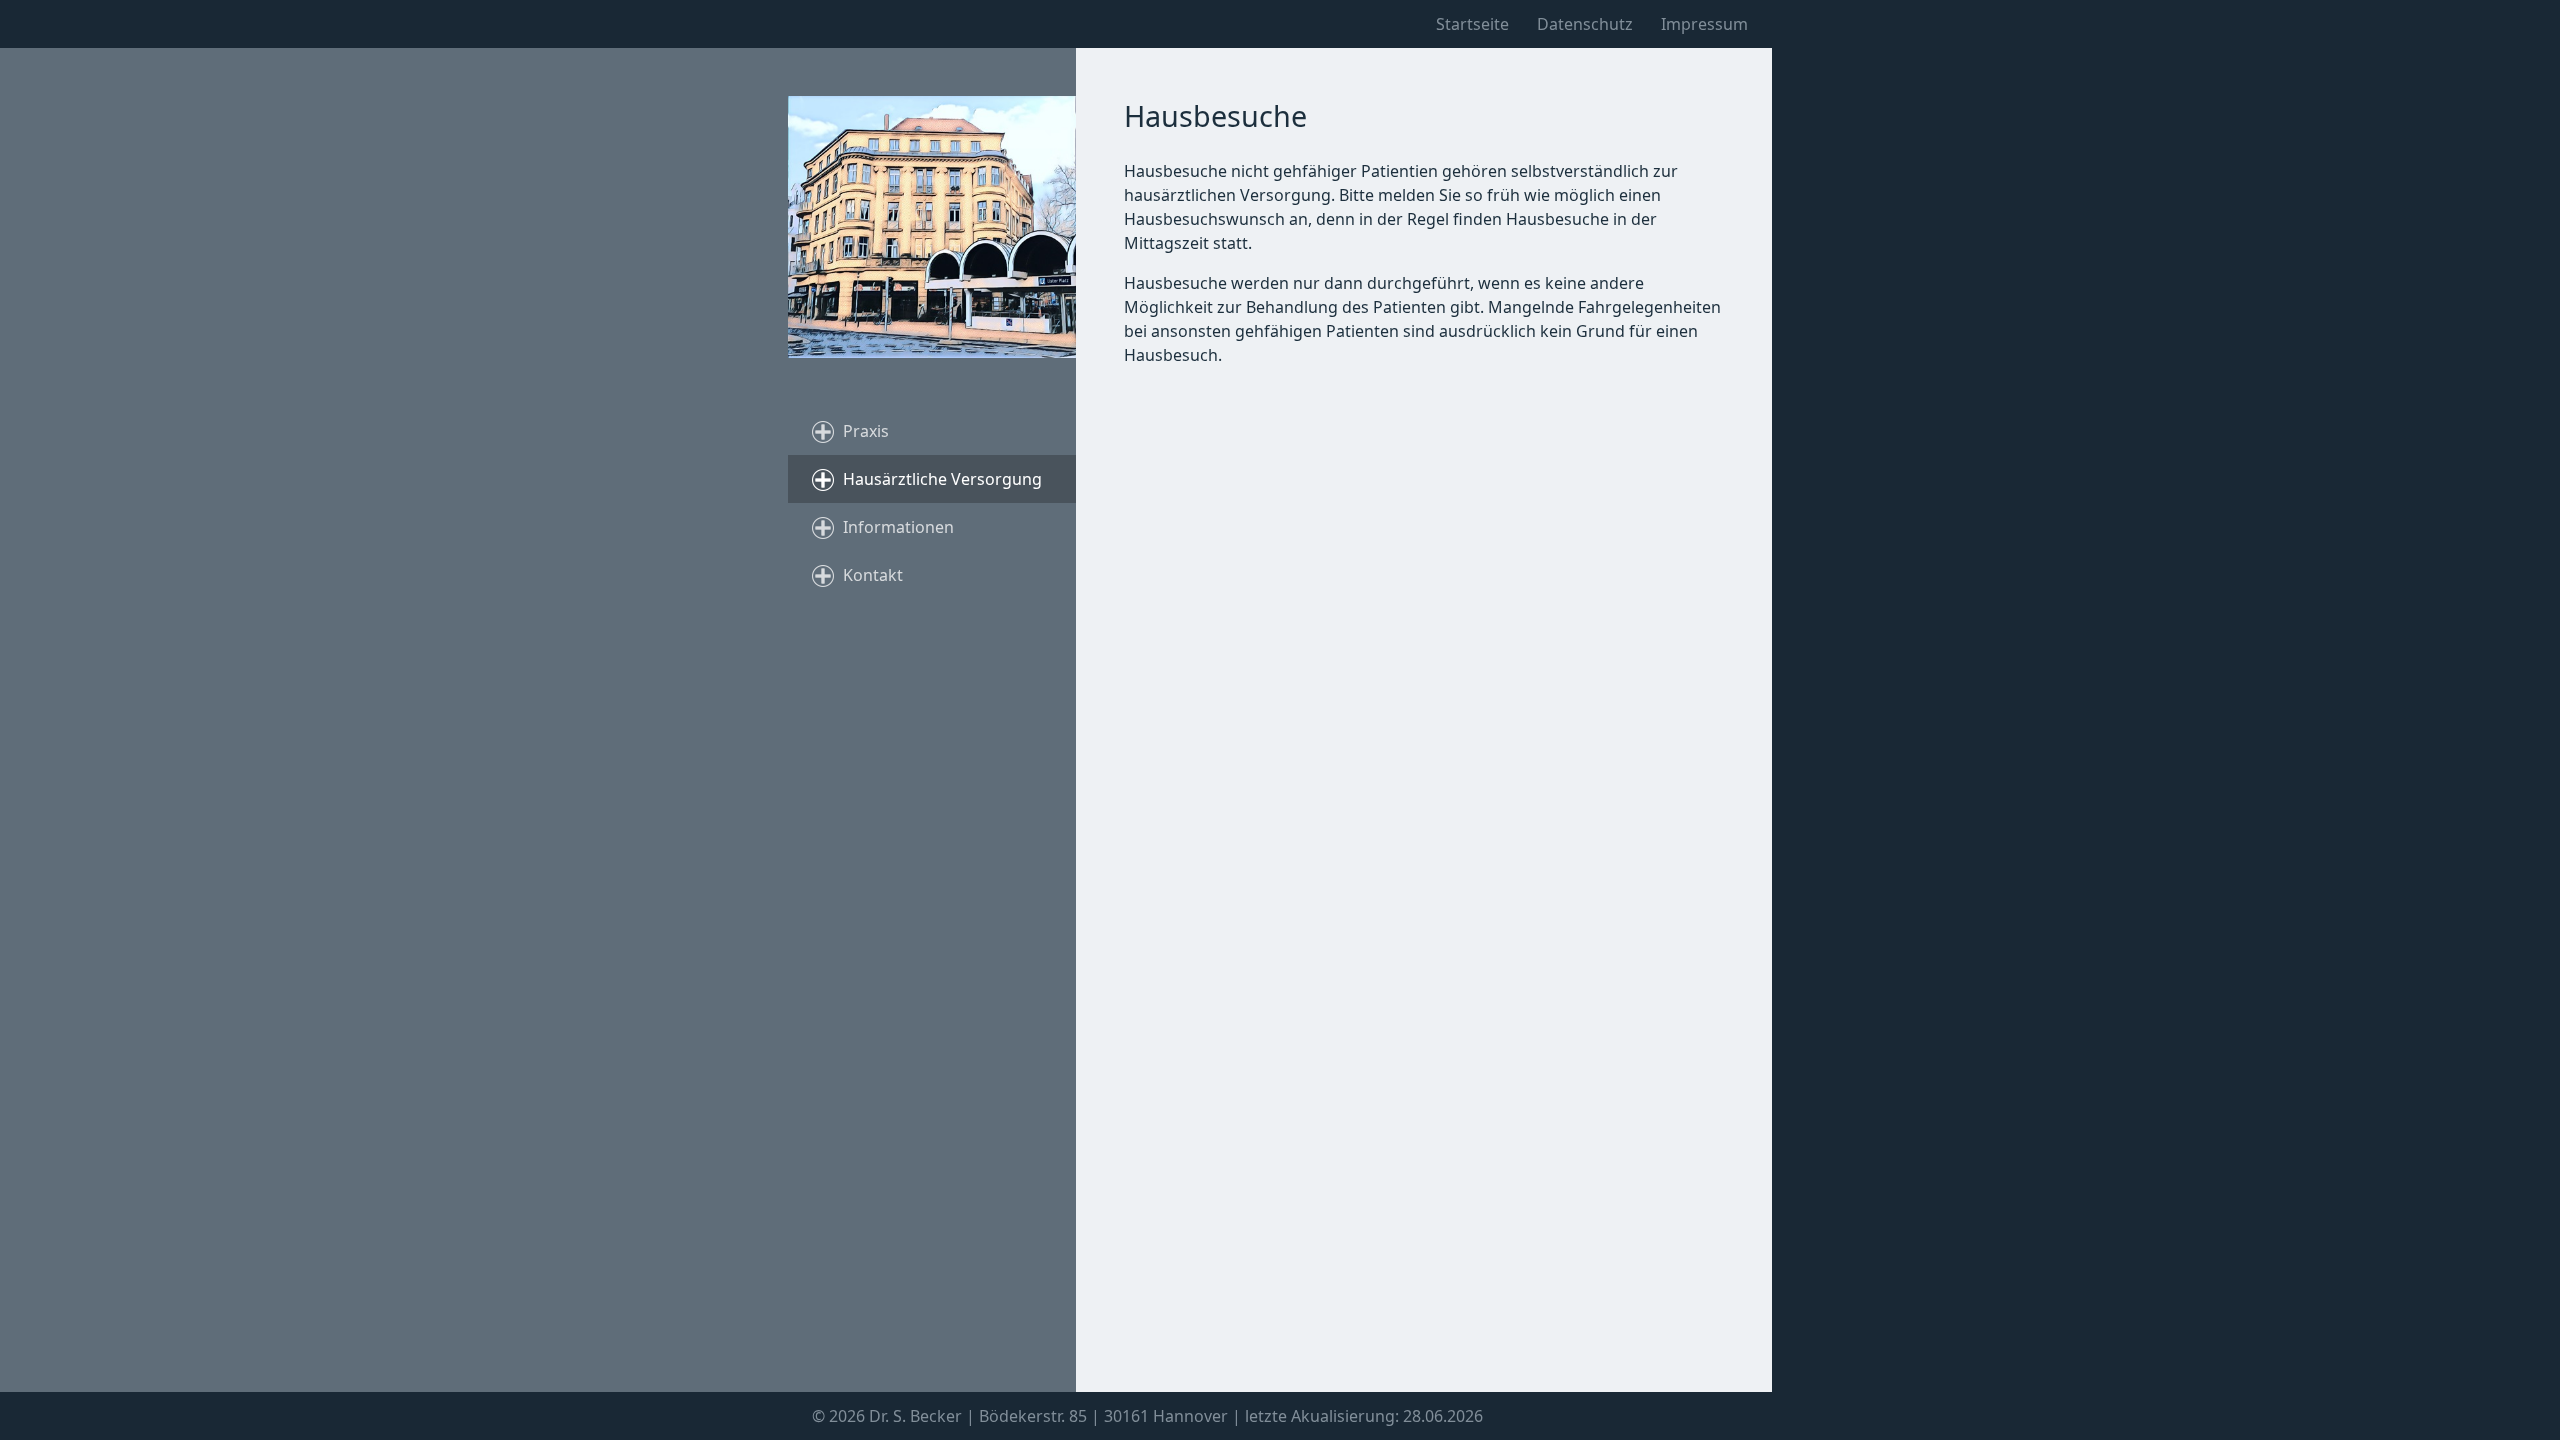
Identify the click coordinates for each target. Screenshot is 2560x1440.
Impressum (1704, 24)
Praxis (866, 431)
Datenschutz (1585, 24)
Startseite (1472, 24)
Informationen (898, 527)
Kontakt (873, 575)
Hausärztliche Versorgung (942, 479)
